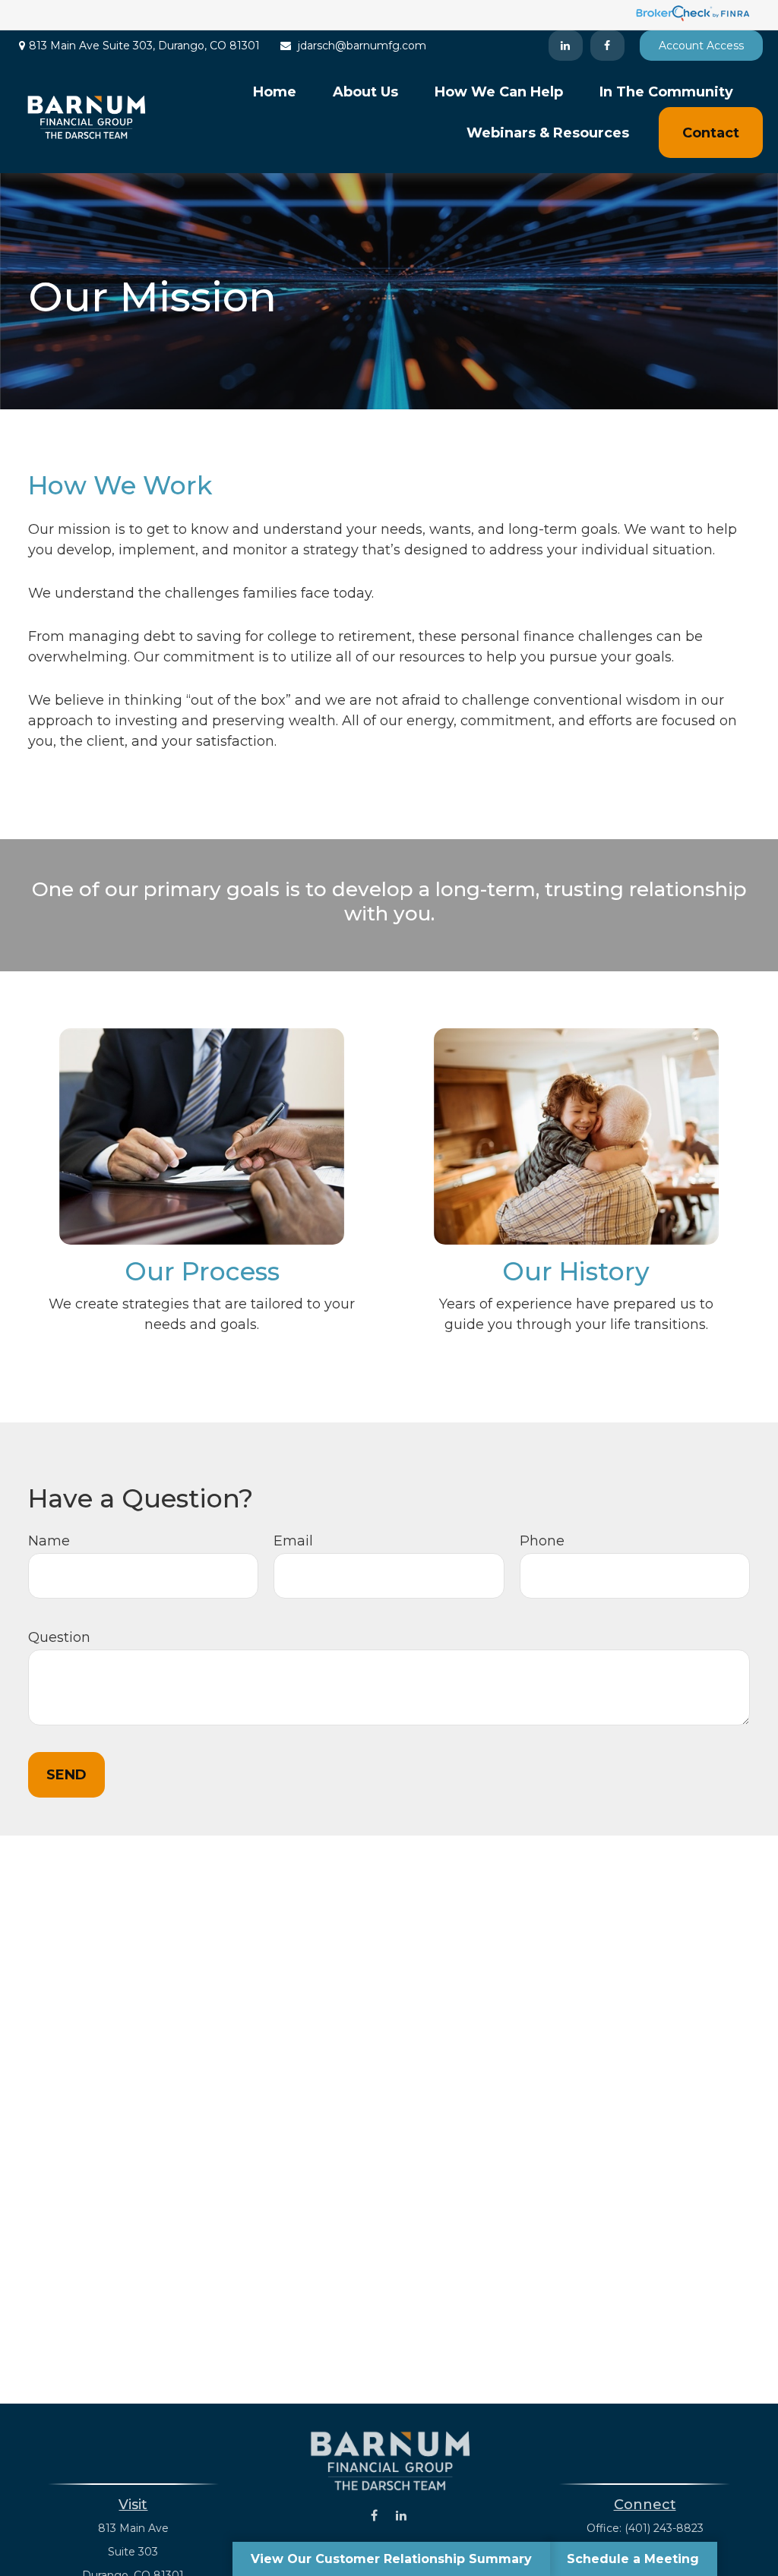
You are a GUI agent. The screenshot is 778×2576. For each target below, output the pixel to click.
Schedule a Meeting (633, 2559)
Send (66, 1775)
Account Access (701, 46)
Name (49, 1541)
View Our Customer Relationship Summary (391, 2559)
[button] (275, 92)
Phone (542, 1541)
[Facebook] (607, 46)
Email (293, 1541)
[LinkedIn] (566, 46)
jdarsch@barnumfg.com (362, 46)
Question (59, 1637)
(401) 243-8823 (664, 2528)
